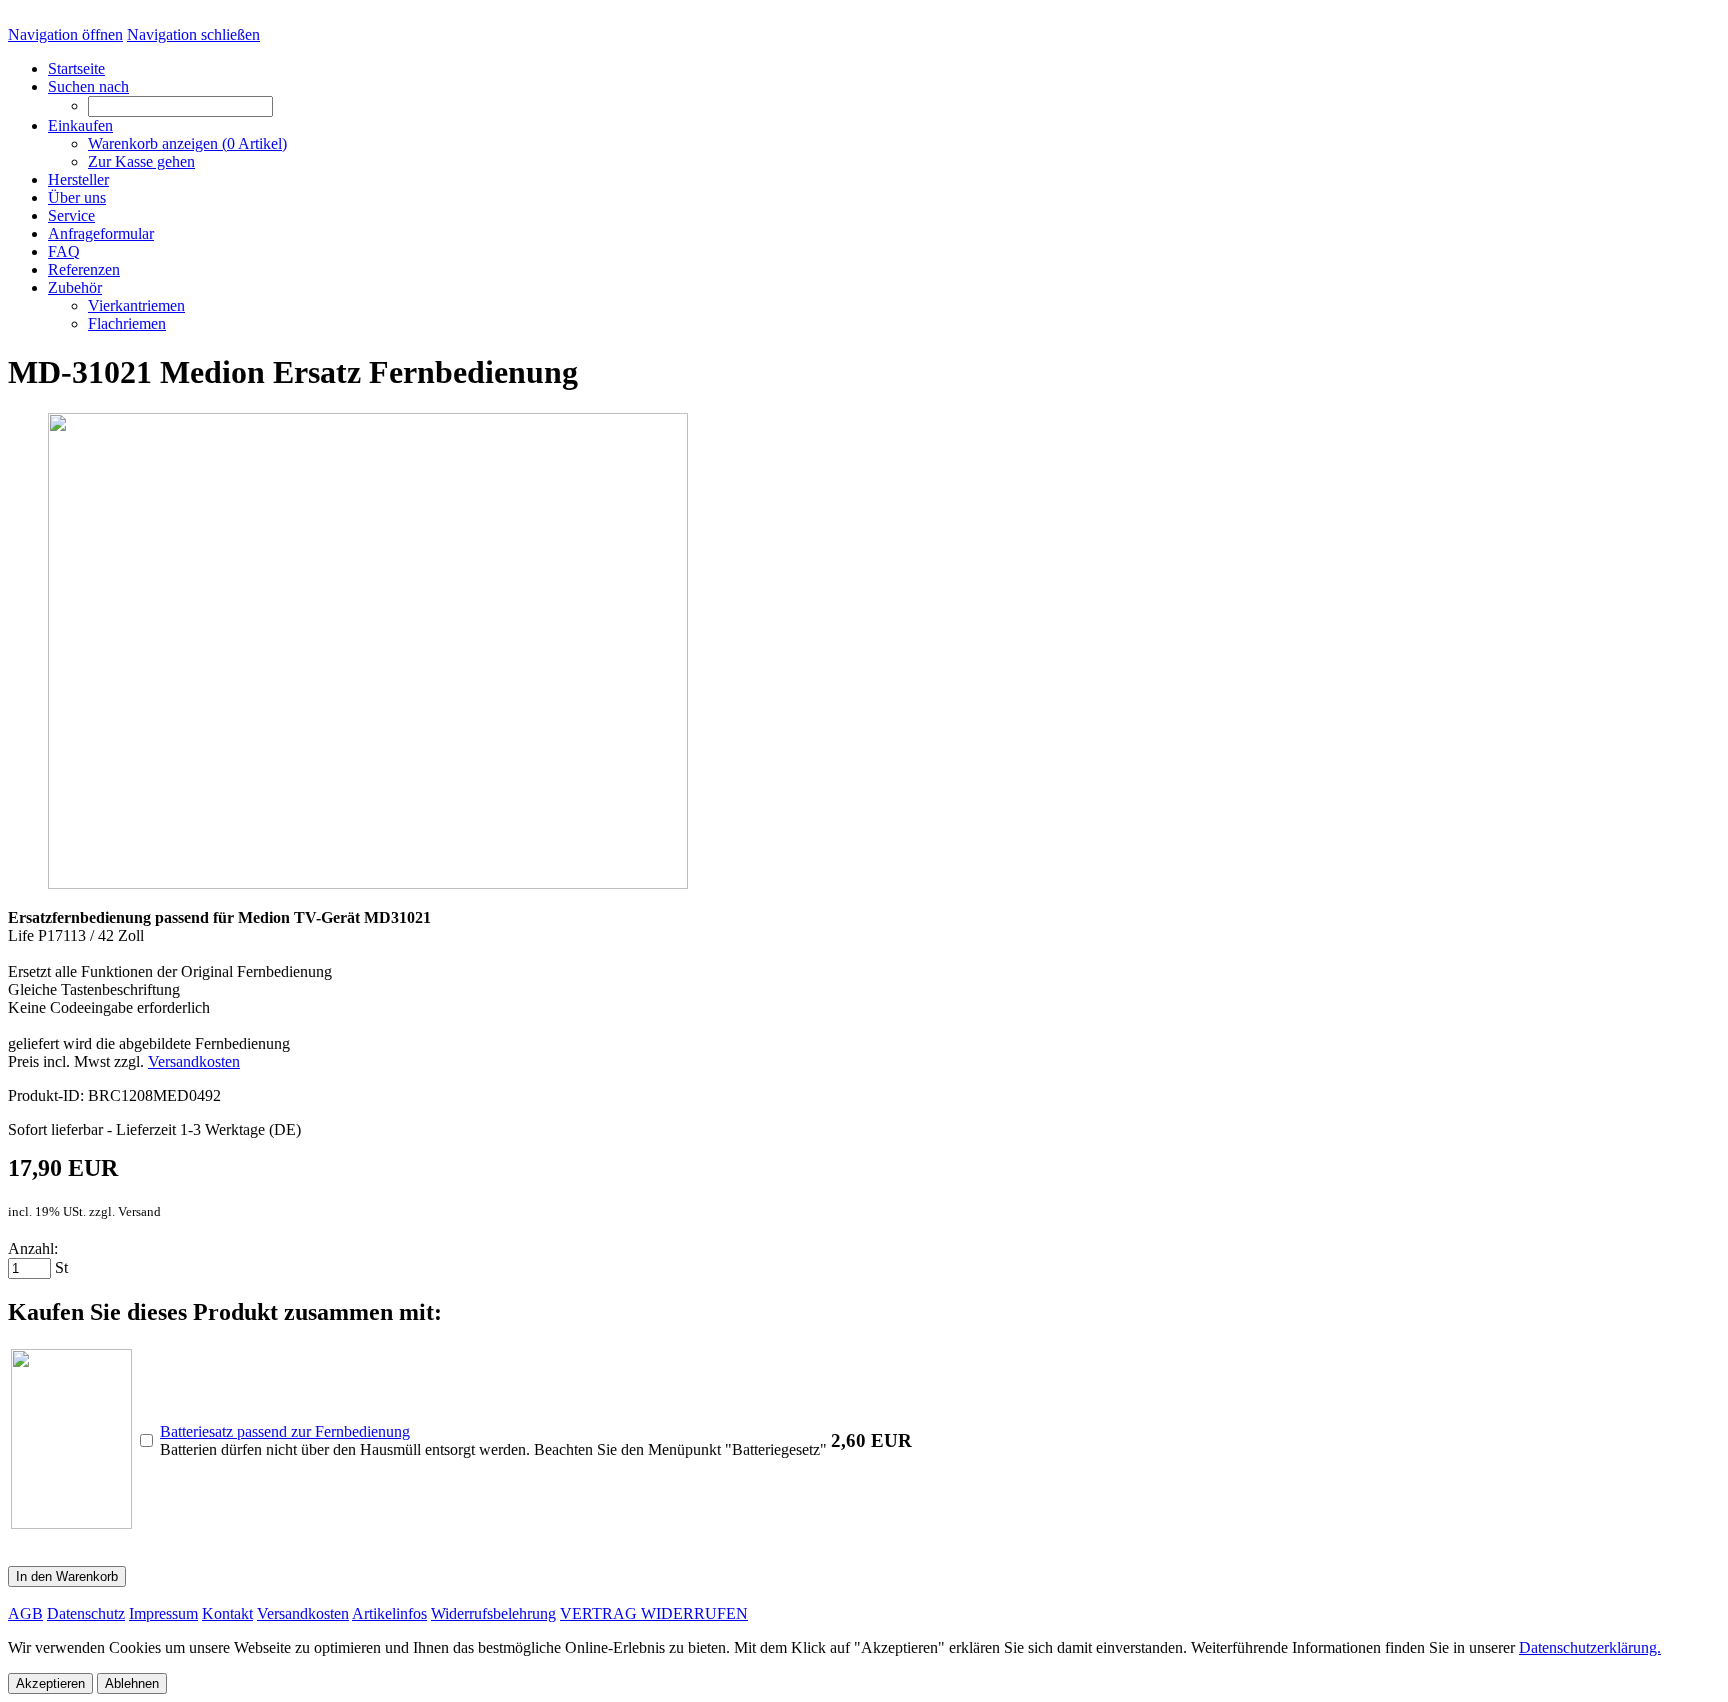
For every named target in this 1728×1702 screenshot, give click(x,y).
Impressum (163, 1613)
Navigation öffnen (65, 34)
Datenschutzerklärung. (1590, 1647)
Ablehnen (132, 1683)
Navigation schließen (193, 34)
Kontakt (227, 1613)
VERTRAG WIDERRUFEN (654, 1613)
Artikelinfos (389, 1613)
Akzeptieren (50, 1683)
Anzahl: (33, 1248)
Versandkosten (194, 1061)
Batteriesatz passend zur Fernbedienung (285, 1431)
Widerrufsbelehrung (493, 1613)
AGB (25, 1613)
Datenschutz (86, 1613)
